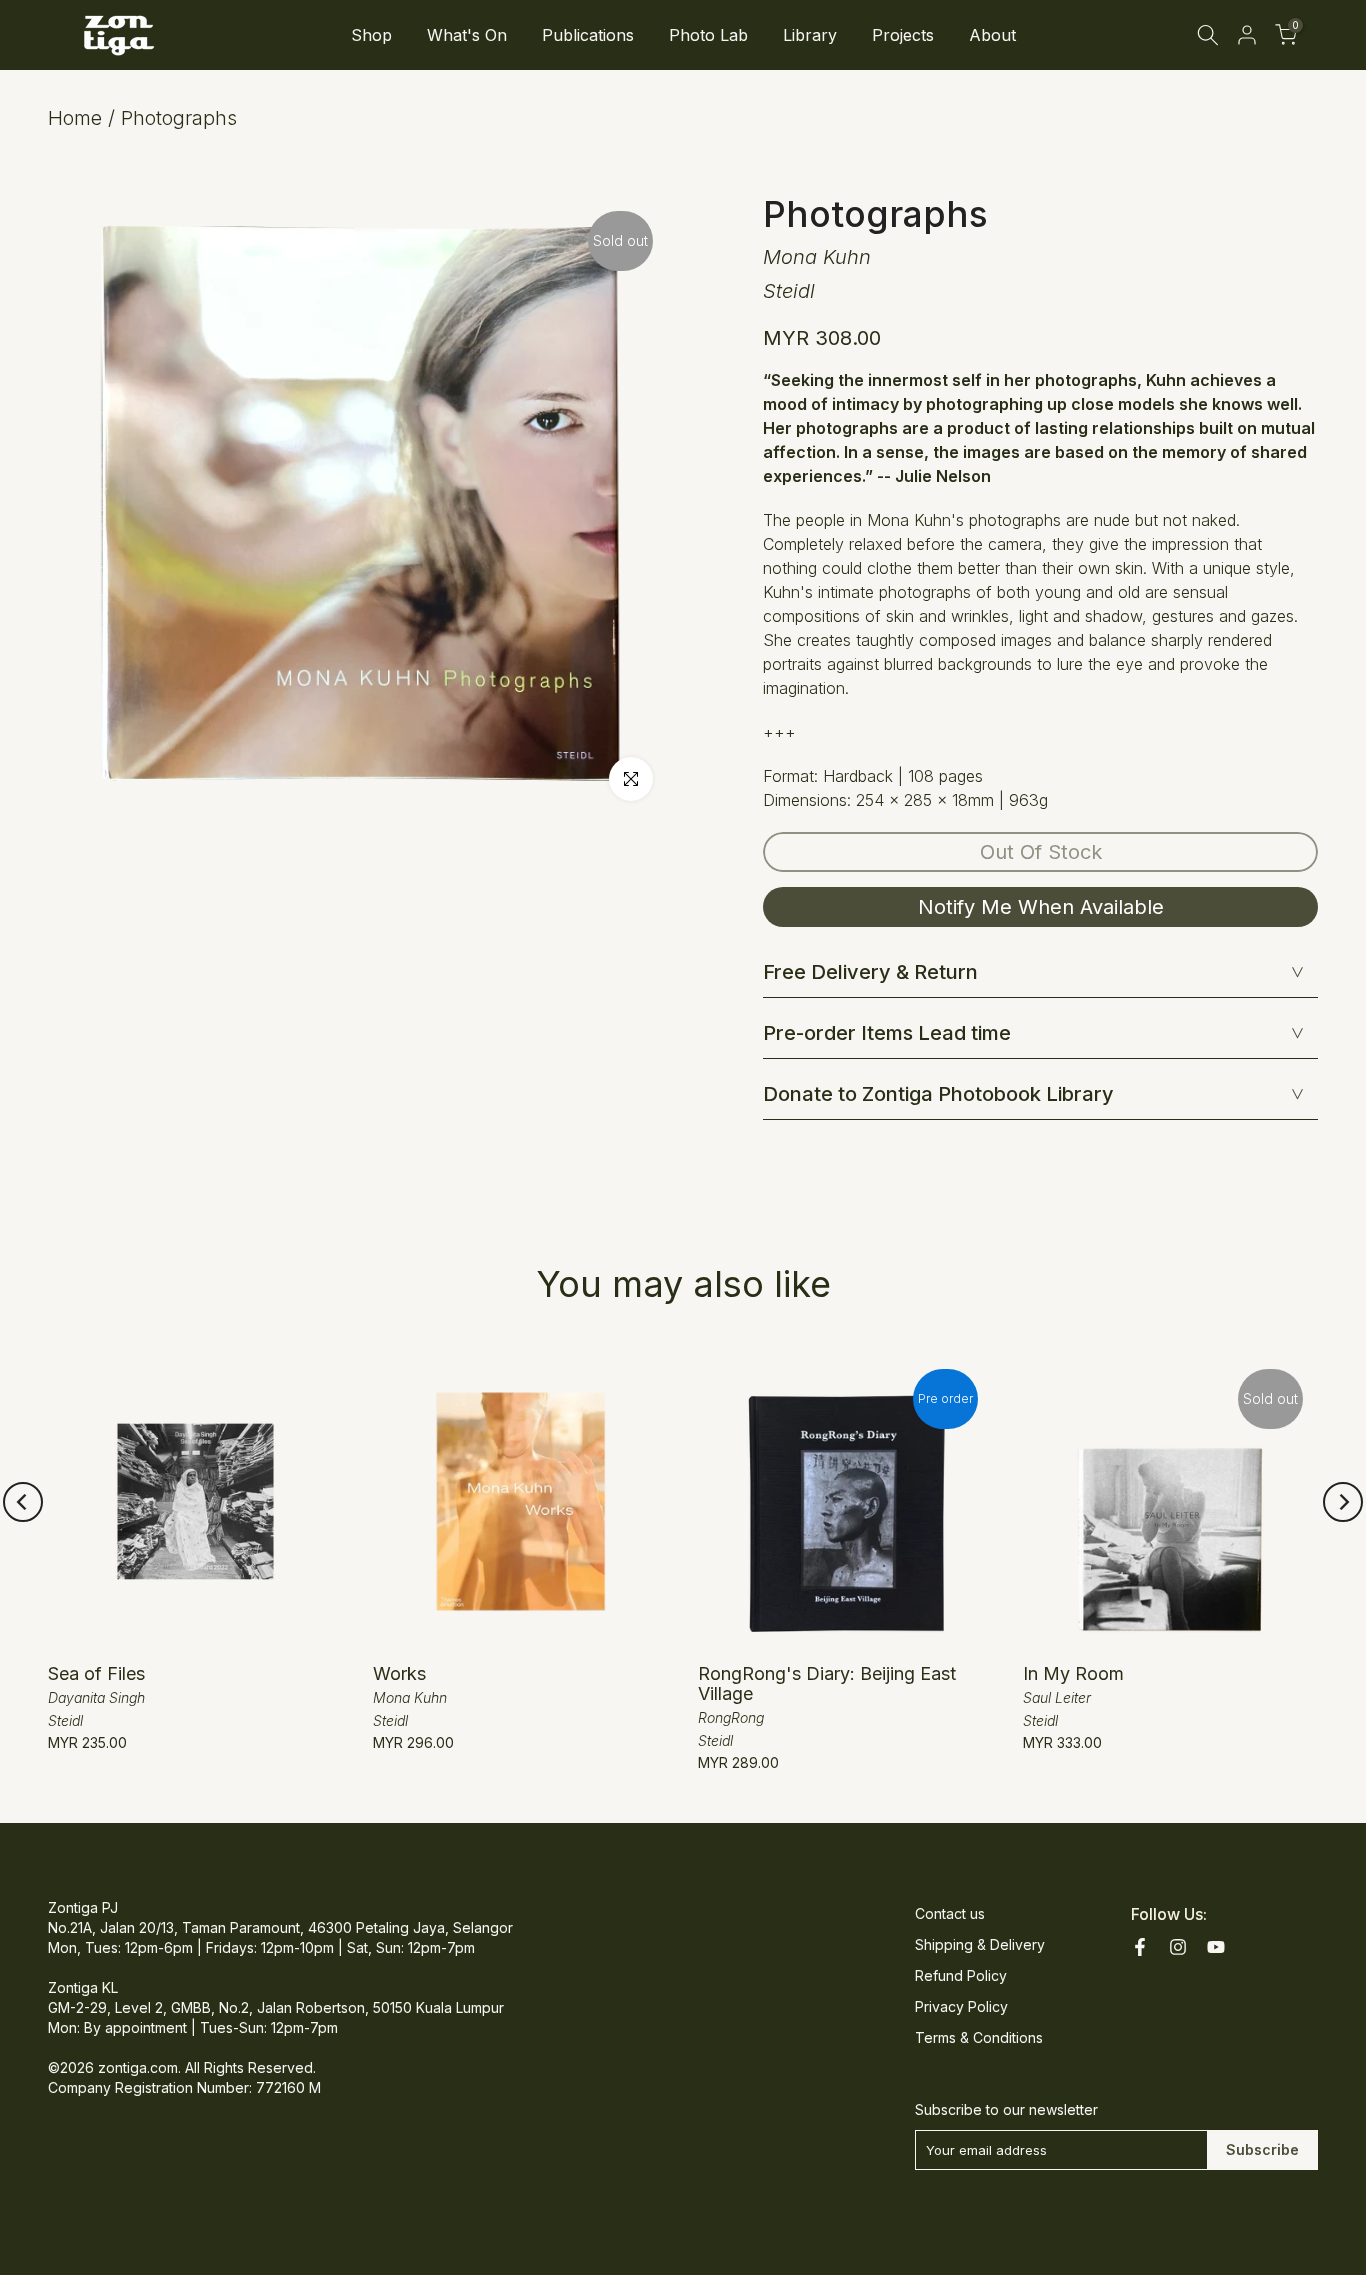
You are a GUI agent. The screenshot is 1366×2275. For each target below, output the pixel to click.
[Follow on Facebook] (1140, 1947)
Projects (903, 35)
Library (810, 35)
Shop (371, 35)
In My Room (1073, 1673)
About (992, 35)
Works (399, 1673)
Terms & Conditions (979, 2037)
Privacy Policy (961, 2006)
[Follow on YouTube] (1216, 1947)
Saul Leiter (1057, 1697)
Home (75, 118)
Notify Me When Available (1041, 907)
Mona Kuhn (817, 257)
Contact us (950, 1913)
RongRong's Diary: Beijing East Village (827, 1683)
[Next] (1343, 1502)
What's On (467, 35)
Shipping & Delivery (980, 1944)
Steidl (789, 291)
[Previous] (23, 1502)
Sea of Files (96, 1673)
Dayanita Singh (96, 1697)
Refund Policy (961, 1975)
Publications (588, 35)
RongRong (731, 1717)
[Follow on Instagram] (1178, 1947)
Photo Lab (708, 35)
